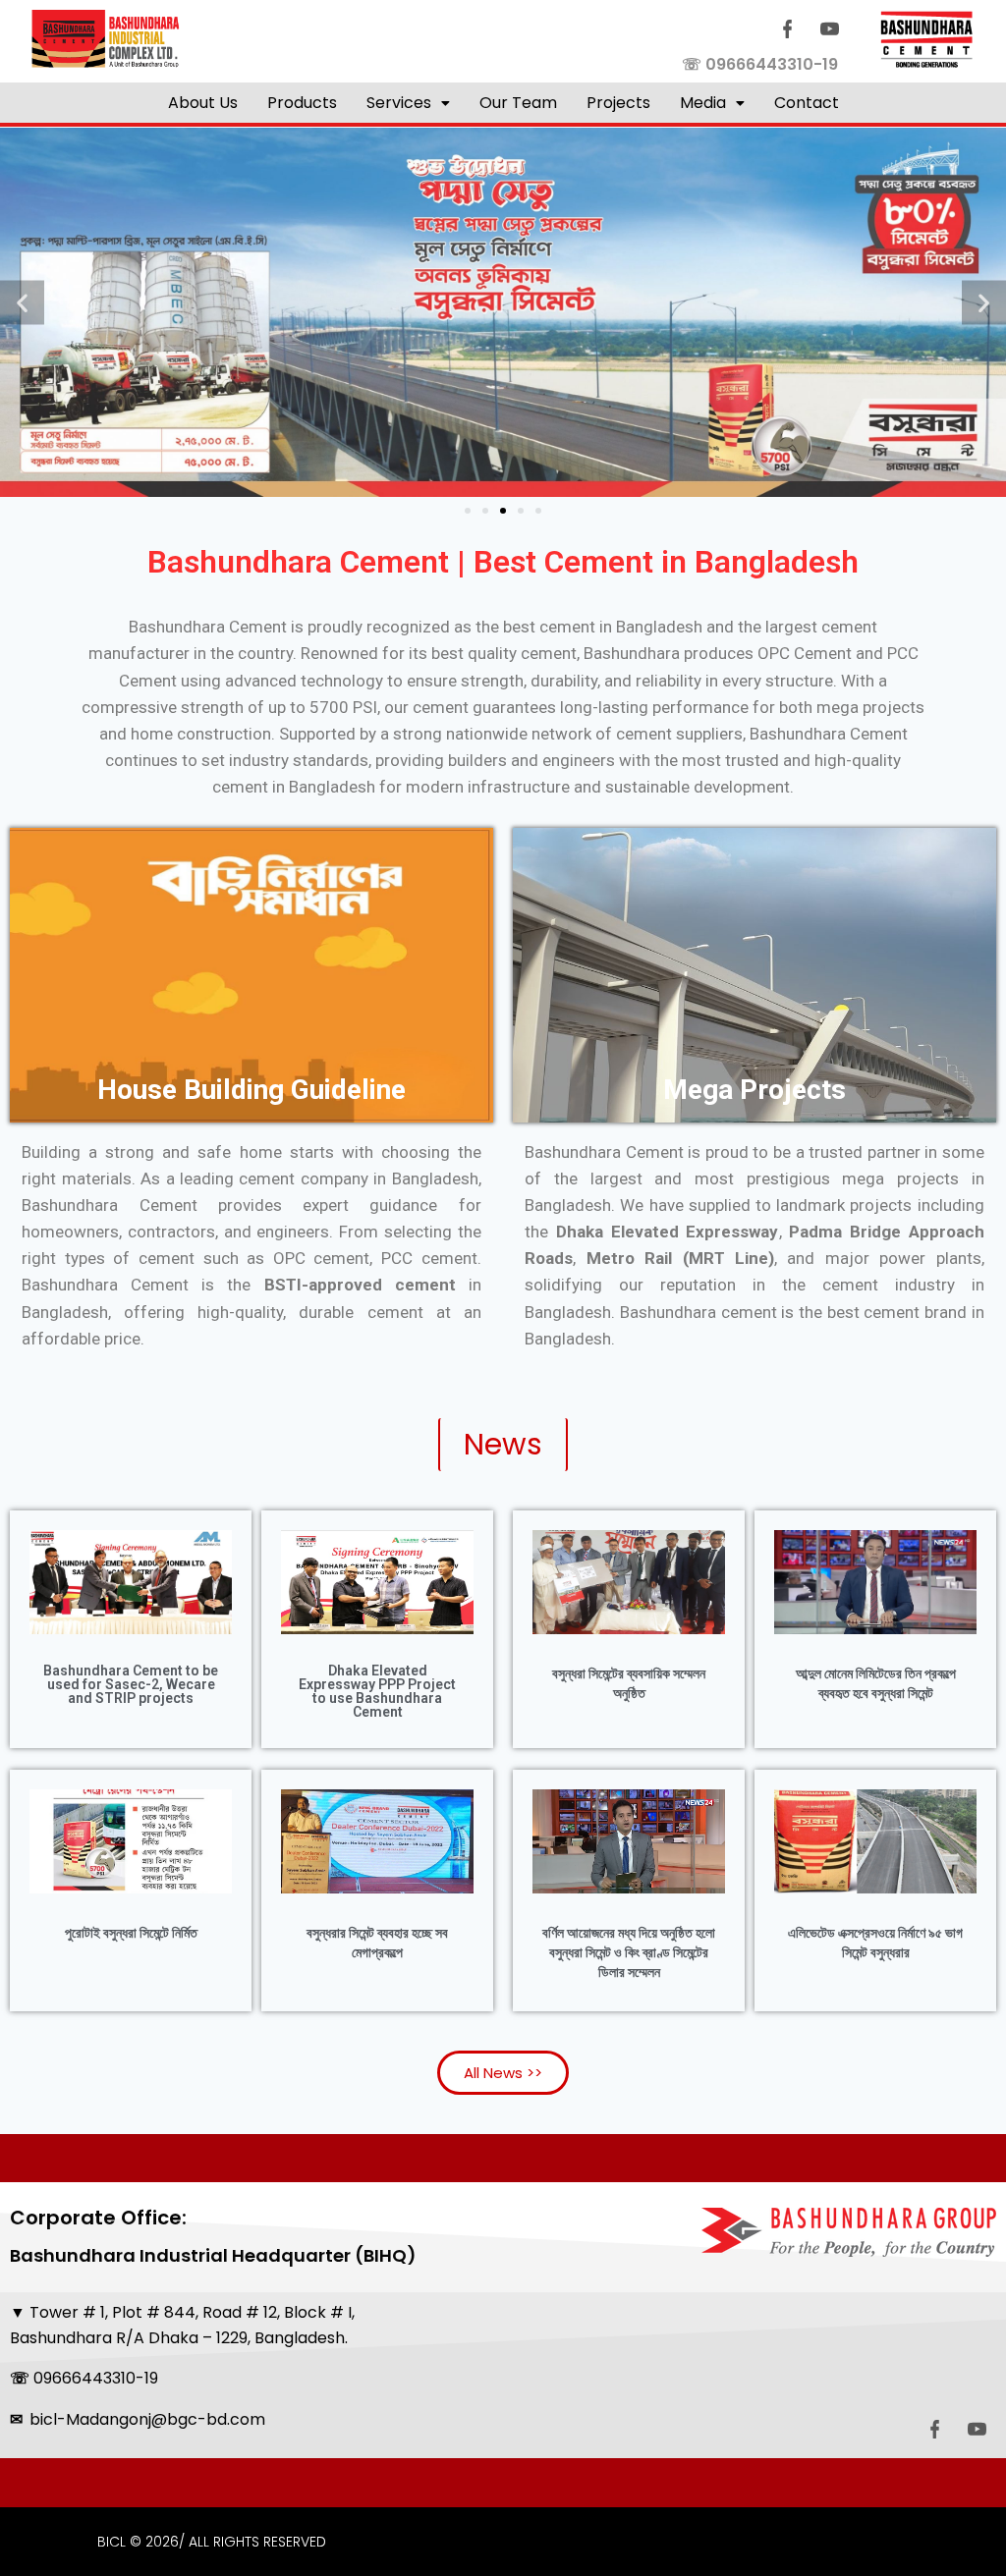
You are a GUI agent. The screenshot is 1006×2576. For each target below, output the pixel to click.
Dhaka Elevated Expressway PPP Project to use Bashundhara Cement (377, 1691)
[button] (408, 103)
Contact (807, 103)
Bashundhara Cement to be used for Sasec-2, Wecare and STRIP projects (131, 1684)
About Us (203, 103)
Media (703, 103)
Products (302, 103)
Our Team (518, 103)
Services (399, 103)
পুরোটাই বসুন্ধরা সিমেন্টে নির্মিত (131, 1933)
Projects (618, 103)
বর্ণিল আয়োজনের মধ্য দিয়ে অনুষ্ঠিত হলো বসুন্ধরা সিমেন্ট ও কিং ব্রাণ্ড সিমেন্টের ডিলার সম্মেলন (629, 1952)
